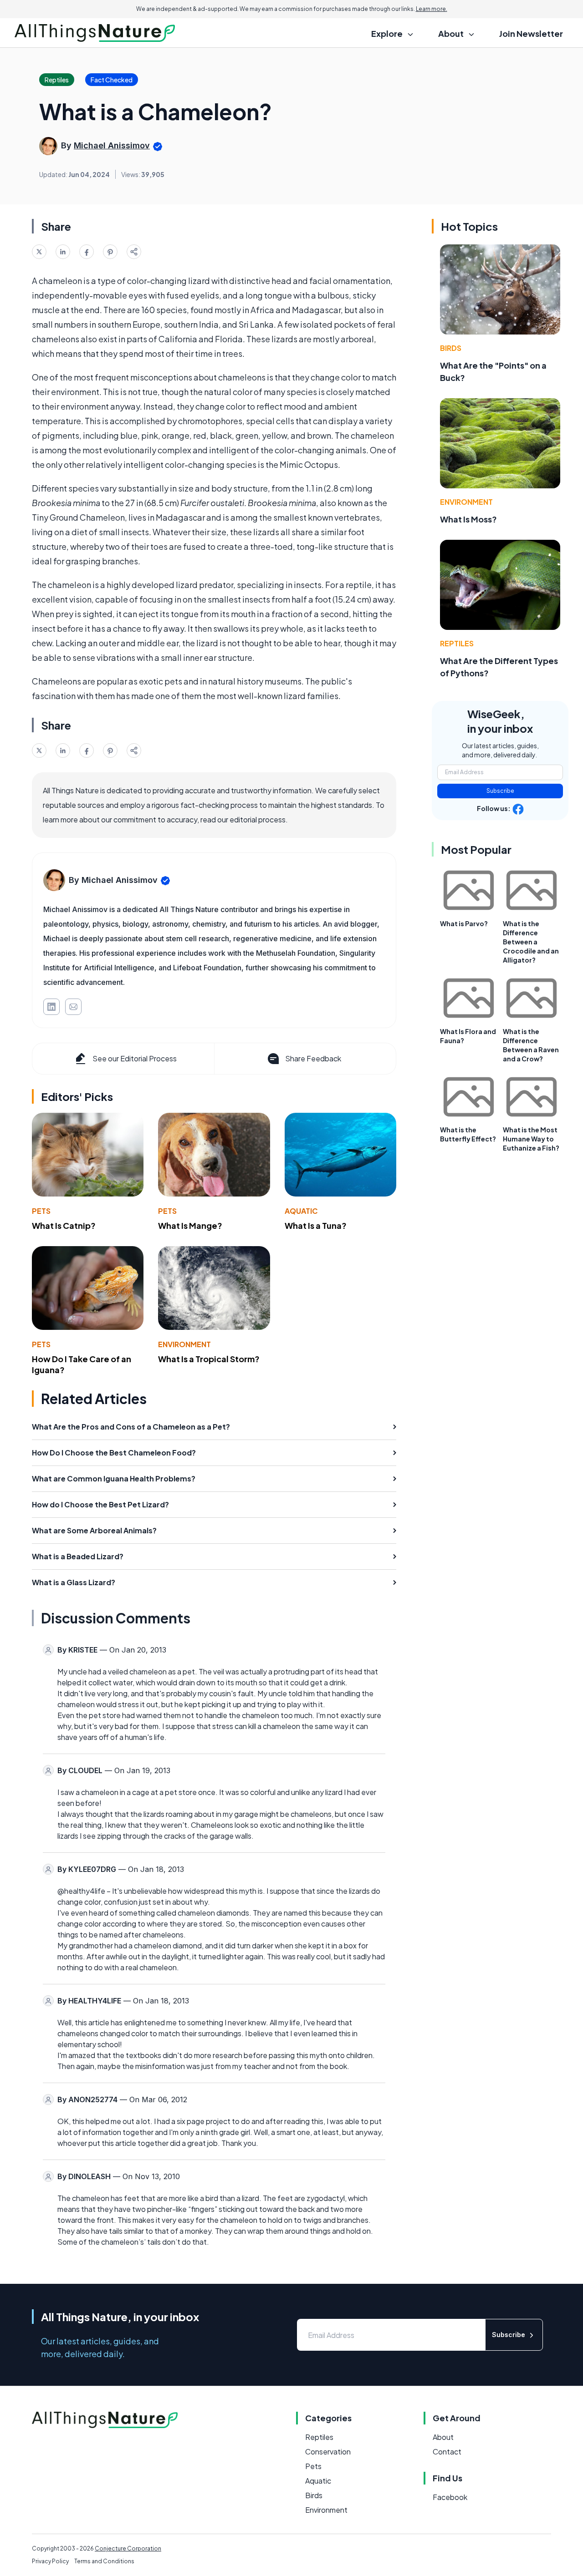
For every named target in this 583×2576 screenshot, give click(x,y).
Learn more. (432, 9)
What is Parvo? (464, 923)
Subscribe (500, 791)
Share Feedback (313, 1058)
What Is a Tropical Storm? (209, 1359)
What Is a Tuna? (316, 1225)
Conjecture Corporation (128, 2548)
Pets (41, 1211)
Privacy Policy (50, 2561)
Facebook (450, 2497)
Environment (184, 1344)
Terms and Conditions (104, 2561)
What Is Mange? (190, 1225)
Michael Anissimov (112, 145)
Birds (451, 348)
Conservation (328, 2452)
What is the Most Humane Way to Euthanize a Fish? (531, 1139)
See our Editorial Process (135, 1058)
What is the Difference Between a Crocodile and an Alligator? (531, 942)
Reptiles (457, 643)
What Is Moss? (468, 519)
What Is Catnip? (64, 1225)
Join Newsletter (531, 33)
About (443, 2437)
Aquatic (301, 1211)
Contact (447, 2452)
